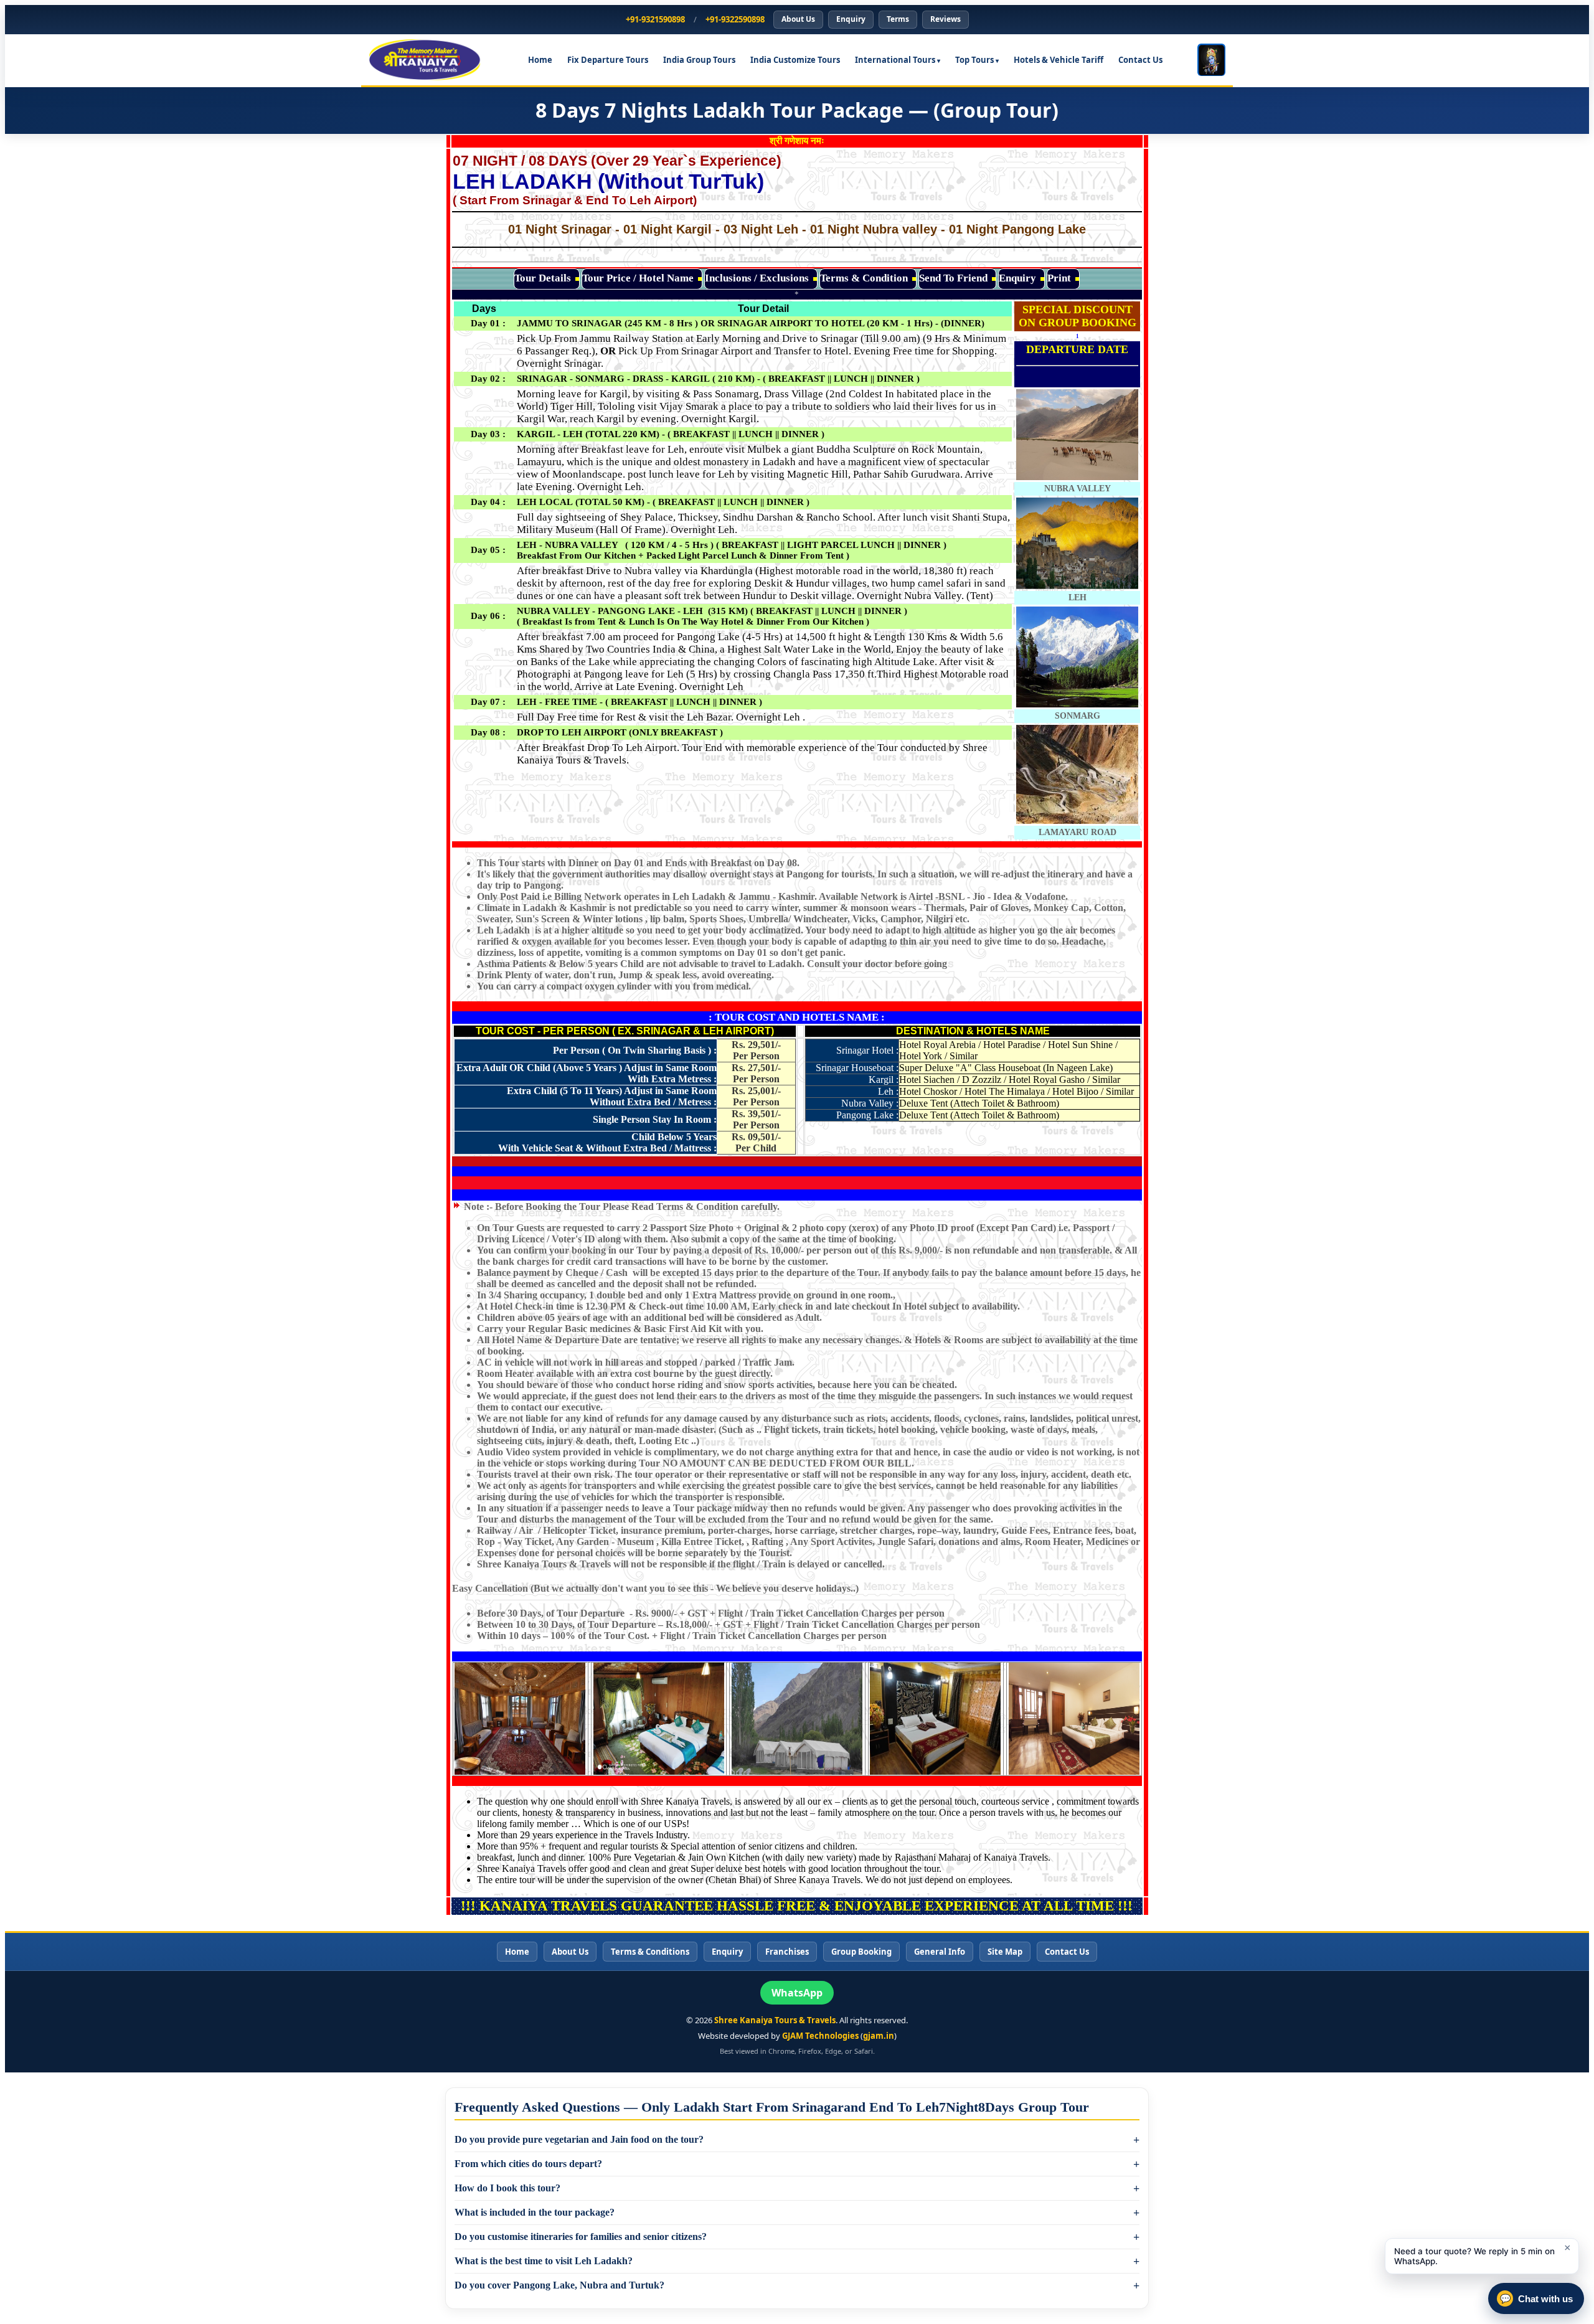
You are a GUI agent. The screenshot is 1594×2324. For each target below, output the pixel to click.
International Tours (895, 60)
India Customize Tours (795, 60)
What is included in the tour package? (535, 2212)
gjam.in (879, 2036)
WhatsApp (797, 1993)
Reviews (946, 19)
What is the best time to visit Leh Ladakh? (544, 2261)
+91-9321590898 (655, 19)
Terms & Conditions (650, 1952)
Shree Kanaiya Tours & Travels (775, 2020)
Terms (898, 19)
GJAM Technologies (820, 2036)
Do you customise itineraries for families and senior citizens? (581, 2237)
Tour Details (543, 278)
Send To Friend (953, 278)
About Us (798, 19)
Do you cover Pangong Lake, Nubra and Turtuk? (559, 2285)
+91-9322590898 (735, 19)
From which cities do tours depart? (528, 2164)
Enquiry (851, 19)
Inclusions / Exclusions (757, 278)
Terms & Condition (864, 278)
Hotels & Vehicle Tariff (1059, 60)
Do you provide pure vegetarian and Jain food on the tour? (579, 2139)
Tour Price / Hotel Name (638, 278)
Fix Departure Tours (608, 60)
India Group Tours (699, 60)
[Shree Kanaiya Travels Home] (431, 60)
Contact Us (1140, 60)
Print (1059, 278)
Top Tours (974, 60)
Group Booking (861, 1952)
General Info (940, 1952)
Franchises (787, 1952)
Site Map (1005, 1952)
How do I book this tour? (507, 2188)
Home (540, 60)
